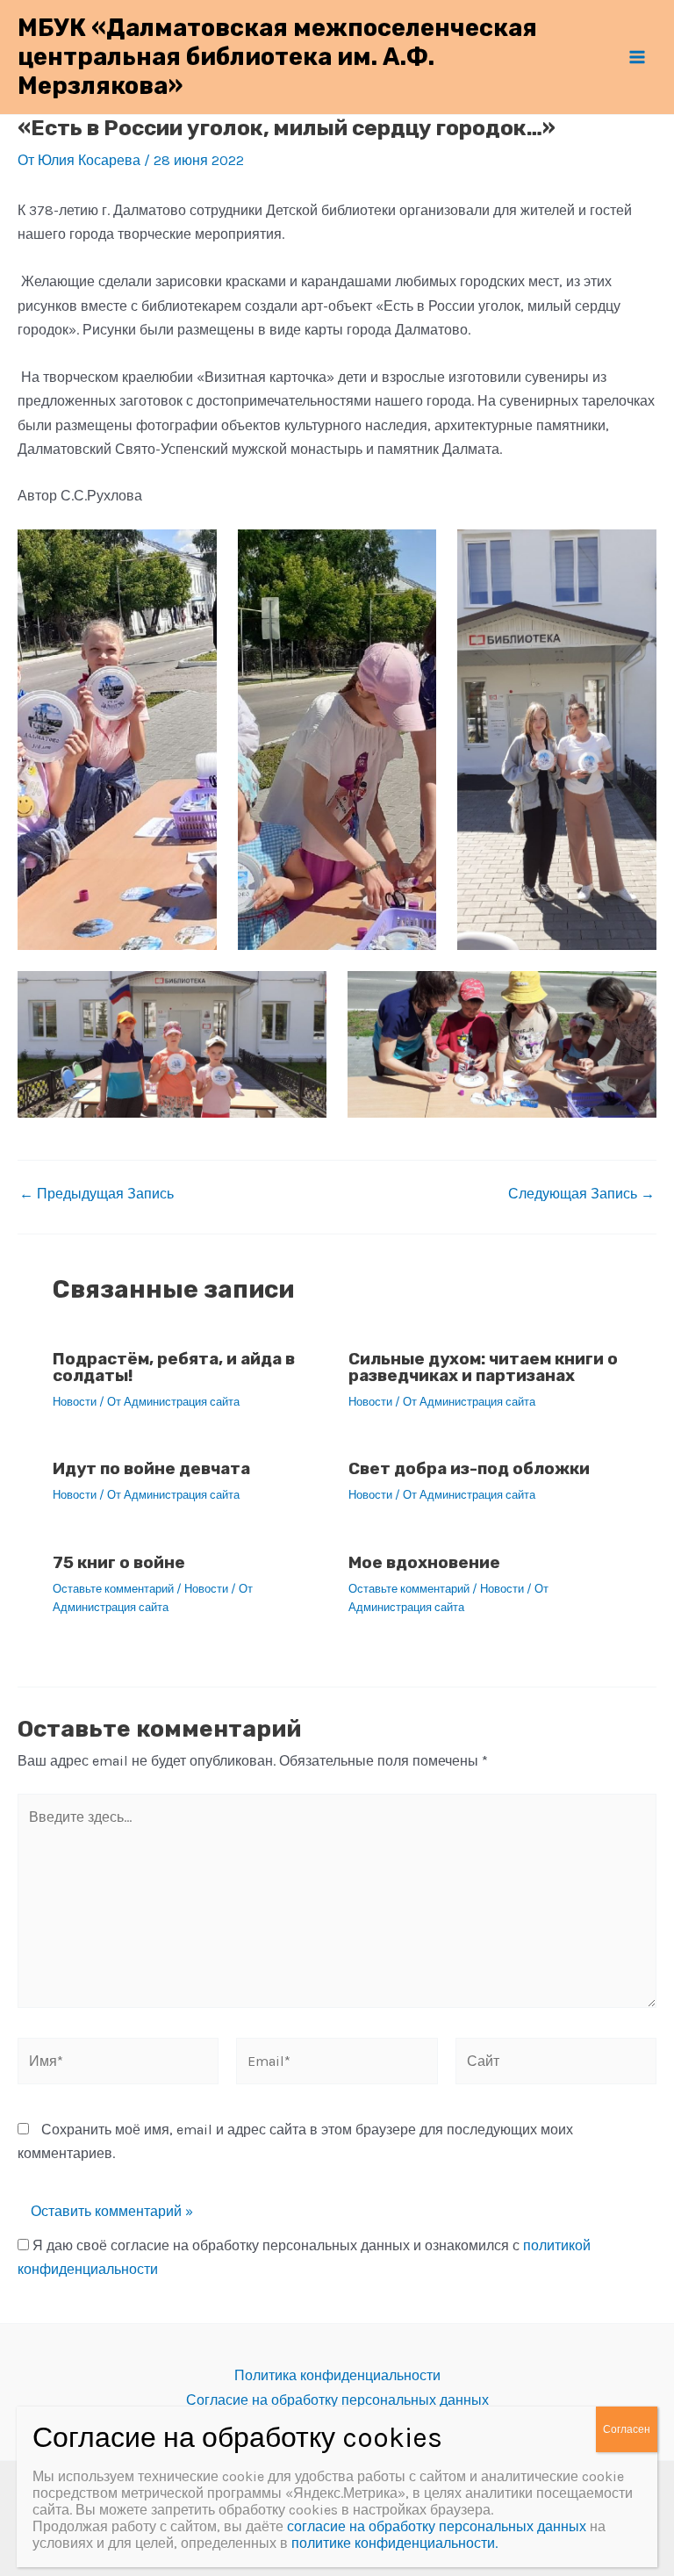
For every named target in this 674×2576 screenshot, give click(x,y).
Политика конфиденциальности (337, 2375)
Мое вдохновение (424, 1562)
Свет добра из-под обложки (469, 1468)
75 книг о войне (119, 1562)
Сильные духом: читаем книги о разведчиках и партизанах (483, 1367)
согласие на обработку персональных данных (437, 2526)
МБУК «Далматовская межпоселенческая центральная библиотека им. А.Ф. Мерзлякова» (277, 57)
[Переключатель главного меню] (637, 57)
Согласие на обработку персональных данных (337, 2400)
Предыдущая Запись (97, 1194)
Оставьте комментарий (113, 1589)
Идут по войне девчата (151, 1468)
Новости (75, 1402)
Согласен (627, 2429)
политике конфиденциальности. (394, 2543)
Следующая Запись (581, 1194)
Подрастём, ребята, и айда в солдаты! (174, 1367)
